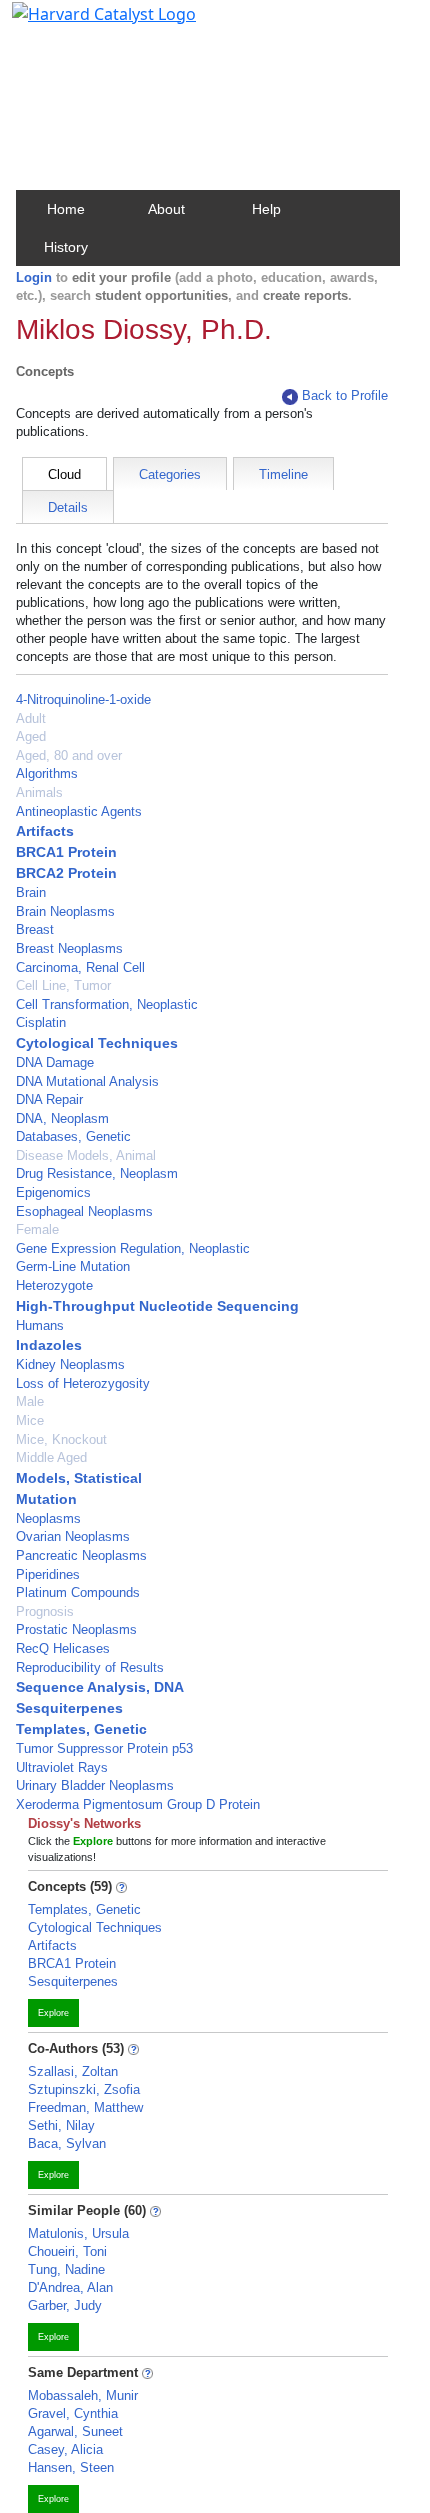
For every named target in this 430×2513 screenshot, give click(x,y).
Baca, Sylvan (67, 2143)
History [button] (66, 247)
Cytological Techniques (97, 1043)
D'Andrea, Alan (70, 2287)
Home (66, 209)
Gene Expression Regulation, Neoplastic (133, 1248)
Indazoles (49, 1345)
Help (266, 209)
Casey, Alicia (65, 2449)
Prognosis (45, 1611)
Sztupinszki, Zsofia (84, 2089)
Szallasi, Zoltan (73, 2071)
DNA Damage (55, 1062)
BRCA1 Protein (66, 852)
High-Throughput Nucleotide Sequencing (157, 1306)
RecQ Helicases (63, 1648)
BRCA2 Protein (66, 873)
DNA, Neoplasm (62, 1118)
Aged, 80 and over (69, 755)
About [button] (166, 209)
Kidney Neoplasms (70, 1364)
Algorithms (47, 773)
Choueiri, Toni (67, 2251)
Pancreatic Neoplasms (81, 1555)
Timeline (283, 474)
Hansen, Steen (71, 2467)
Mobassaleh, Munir (83, 2395)
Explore (53, 2013)
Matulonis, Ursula (78, 2233)
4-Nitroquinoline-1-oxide (83, 699)
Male (30, 1401)
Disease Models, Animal (86, 1155)
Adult (31, 718)
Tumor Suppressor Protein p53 (104, 1748)
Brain (31, 892)
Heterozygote (54, 1285)
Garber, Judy (65, 2305)
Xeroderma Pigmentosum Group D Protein (138, 1804)
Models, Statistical (79, 1478)
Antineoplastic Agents (79, 811)
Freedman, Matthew (85, 2107)
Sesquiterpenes (69, 1708)
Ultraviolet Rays (62, 1767)
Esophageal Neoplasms (84, 1211)
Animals (39, 792)
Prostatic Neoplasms (76, 1629)
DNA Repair (49, 1099)
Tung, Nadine (66, 2269)
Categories (170, 474)
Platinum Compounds (78, 1592)
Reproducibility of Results (90, 1667)
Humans (40, 1325)
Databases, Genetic (73, 1136)
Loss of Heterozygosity (83, 1383)
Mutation (46, 1499)
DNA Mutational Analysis (87, 1081)
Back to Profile (345, 395)
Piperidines (48, 1574)
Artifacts (45, 831)
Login (34, 277)
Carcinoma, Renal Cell (80, 967)
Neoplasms (48, 1518)
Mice (30, 1420)
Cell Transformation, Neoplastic (107, 1004)
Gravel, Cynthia (73, 2413)
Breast (35, 929)
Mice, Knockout (61, 1439)
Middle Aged (51, 1457)
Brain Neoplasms (65, 911)
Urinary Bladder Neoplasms (95, 1785)
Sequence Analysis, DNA (100, 1687)
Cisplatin (41, 1022)
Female (37, 1229)
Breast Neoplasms (69, 948)
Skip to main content (83, 24)
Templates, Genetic (81, 1729)
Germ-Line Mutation (73, 1266)
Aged (31, 736)
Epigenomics (53, 1192)
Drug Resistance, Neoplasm (97, 1173)
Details (68, 507)
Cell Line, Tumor (63, 985)
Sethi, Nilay (61, 2125)
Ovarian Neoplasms (73, 1536)
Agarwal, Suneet (75, 2431)
